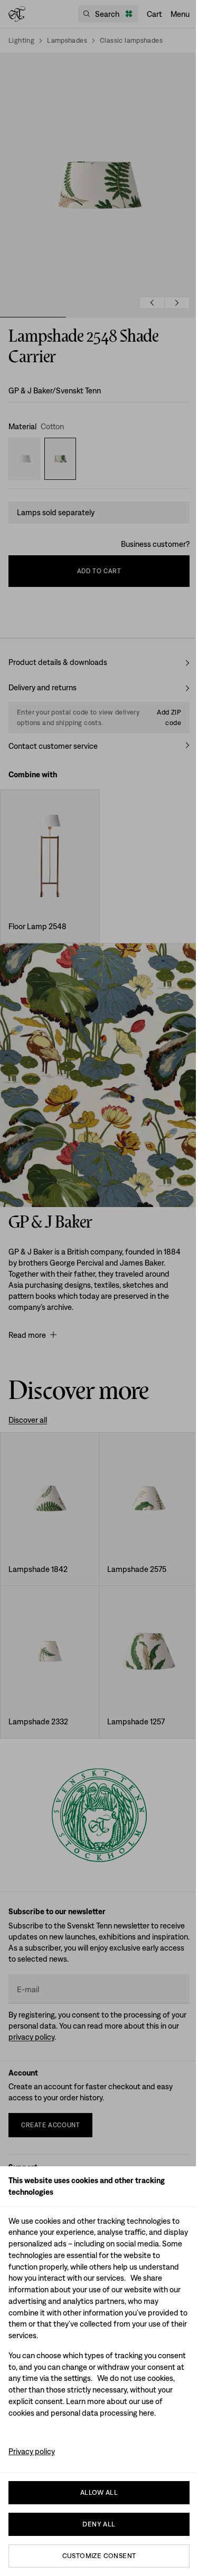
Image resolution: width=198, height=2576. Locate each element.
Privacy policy (32, 2451)
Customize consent (99, 2556)
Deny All (99, 2524)
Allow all (99, 2492)
